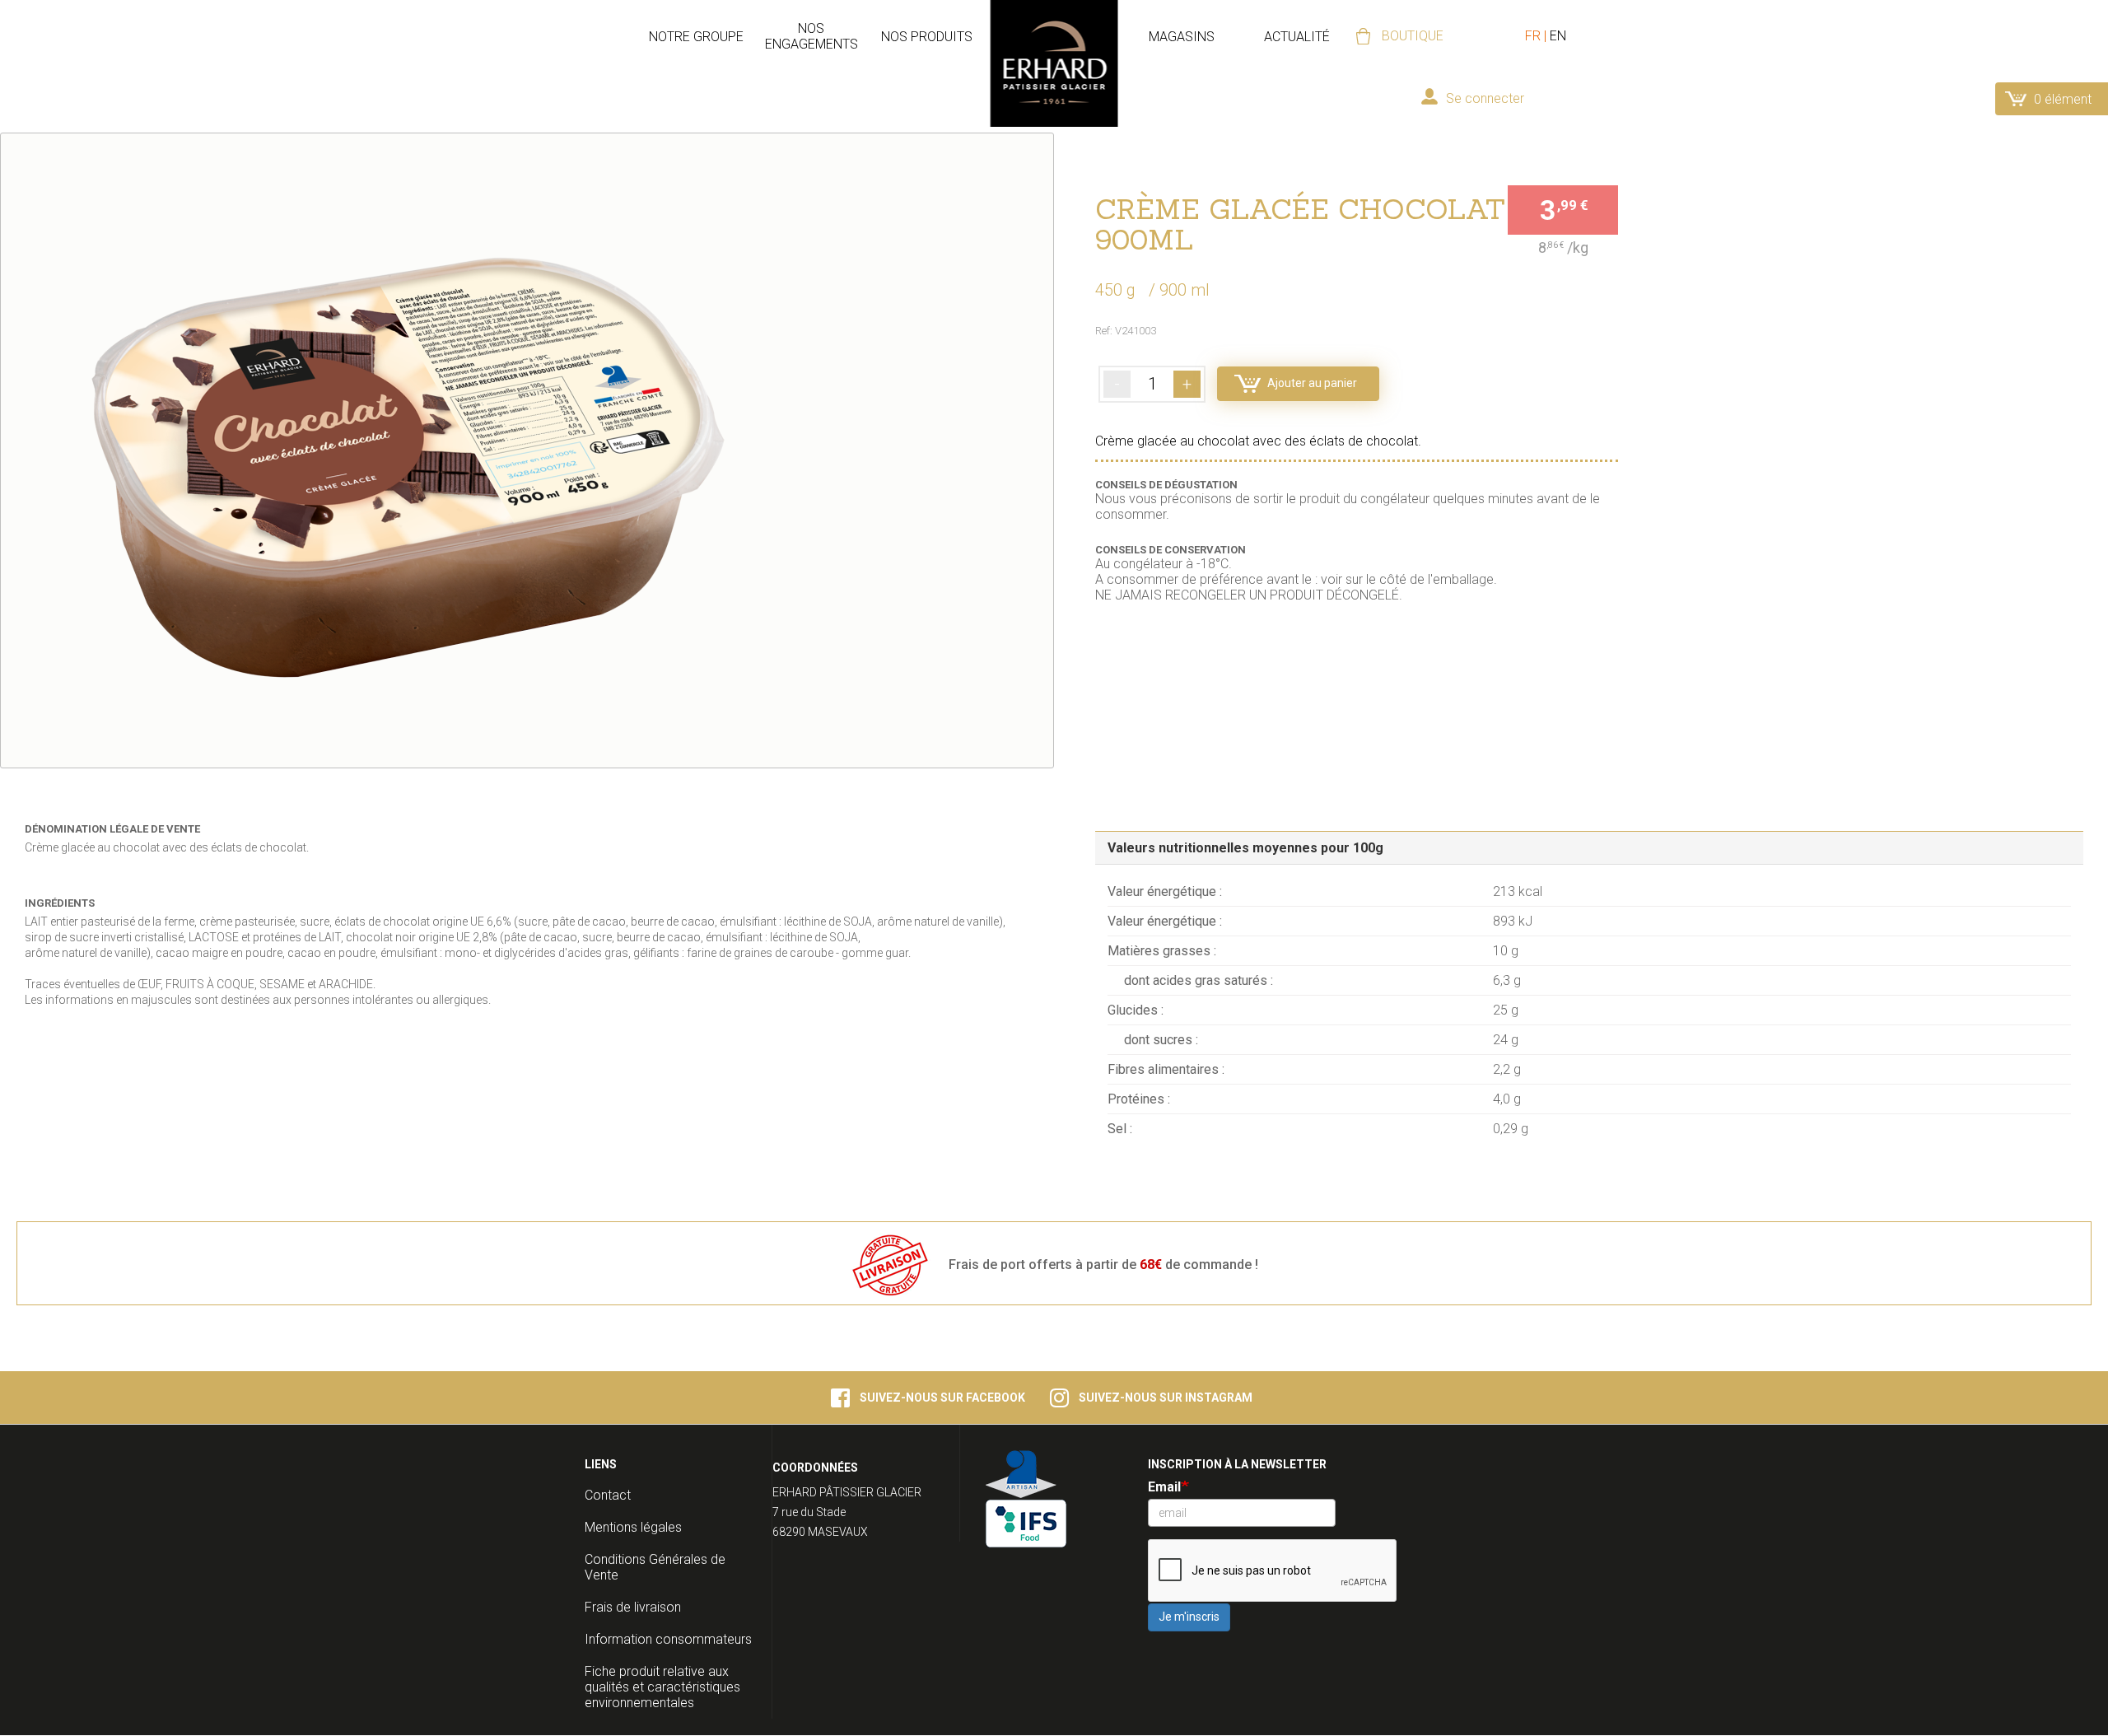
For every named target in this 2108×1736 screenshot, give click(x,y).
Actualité (1297, 37)
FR (1533, 36)
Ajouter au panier (1312, 383)
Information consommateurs (668, 1639)
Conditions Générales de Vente (655, 1567)
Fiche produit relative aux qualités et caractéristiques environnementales (662, 1687)
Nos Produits (927, 37)
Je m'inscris (1189, 1617)
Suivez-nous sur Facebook (942, 1398)
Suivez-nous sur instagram (1166, 1398)
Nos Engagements (811, 36)
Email (1164, 1487)
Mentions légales (633, 1527)
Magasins (1182, 37)
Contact (608, 1495)
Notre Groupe (696, 37)
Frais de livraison (633, 1607)
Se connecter (1485, 98)
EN (1558, 36)
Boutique (1413, 36)
